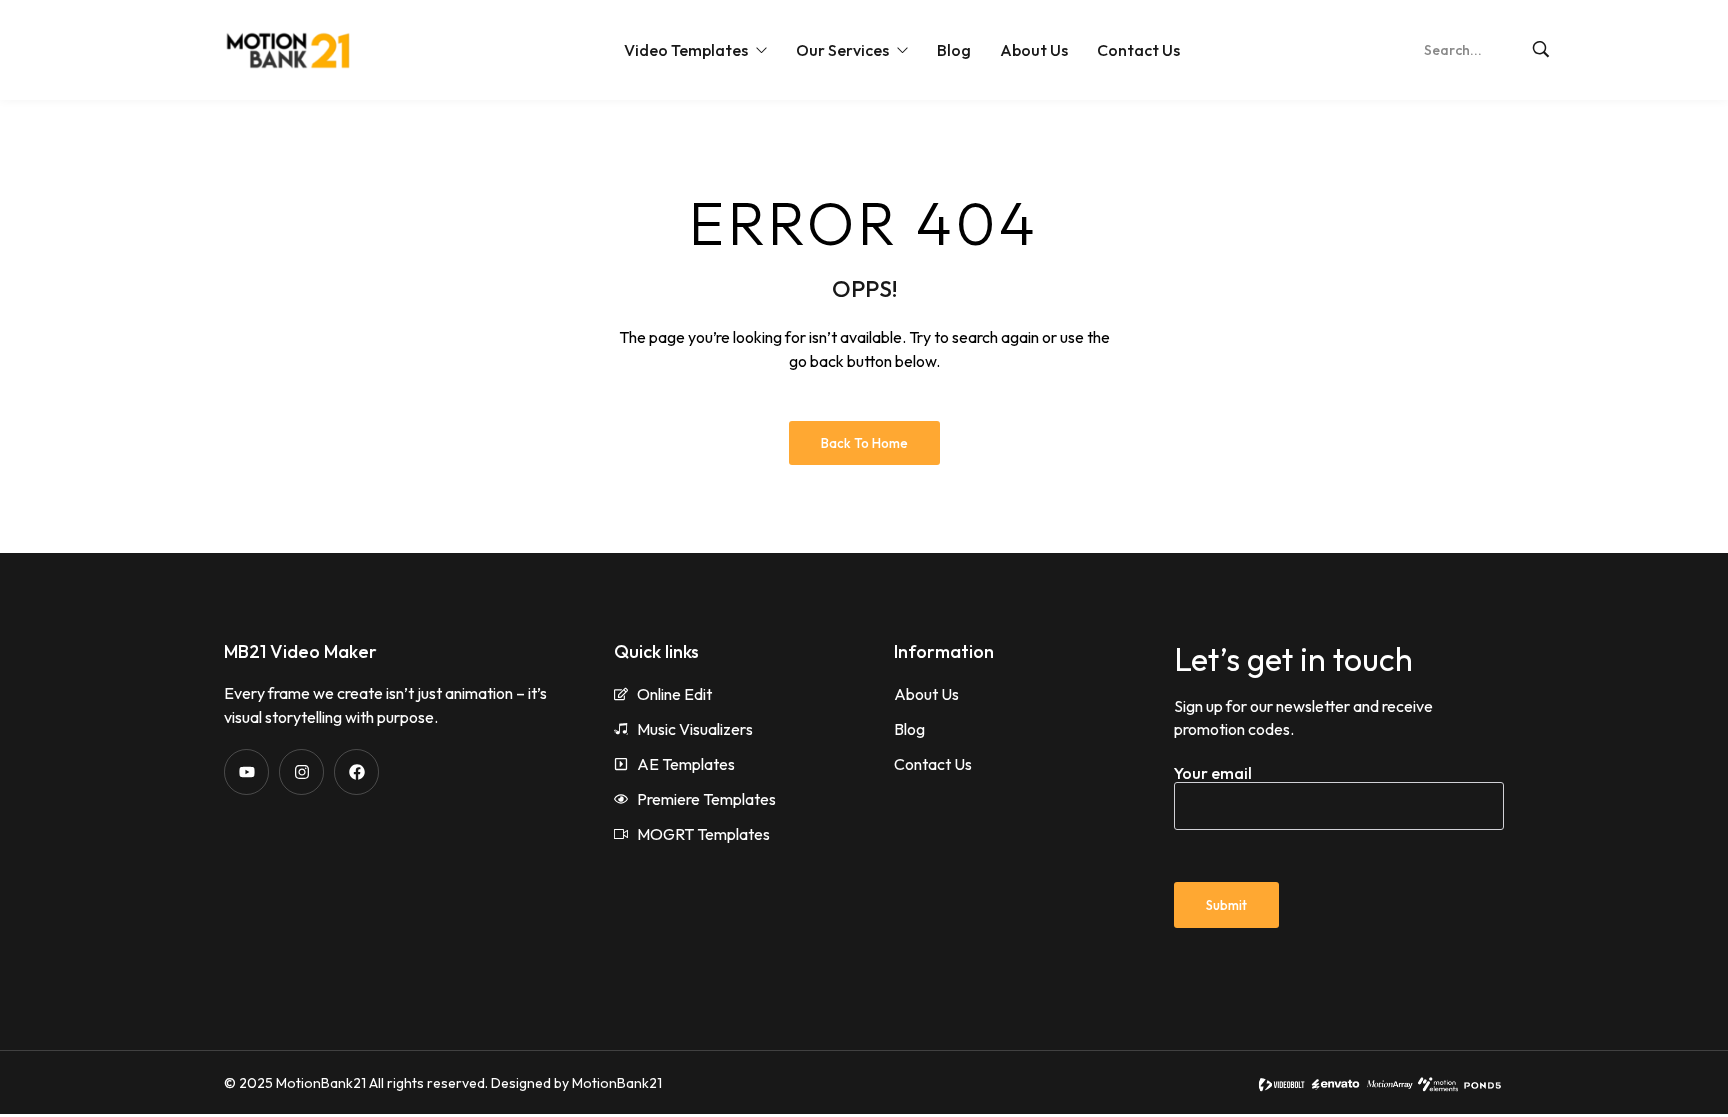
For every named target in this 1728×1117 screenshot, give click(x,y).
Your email (1213, 773)
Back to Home (864, 443)
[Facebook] (356, 771)
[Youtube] (246, 771)
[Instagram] (301, 771)
